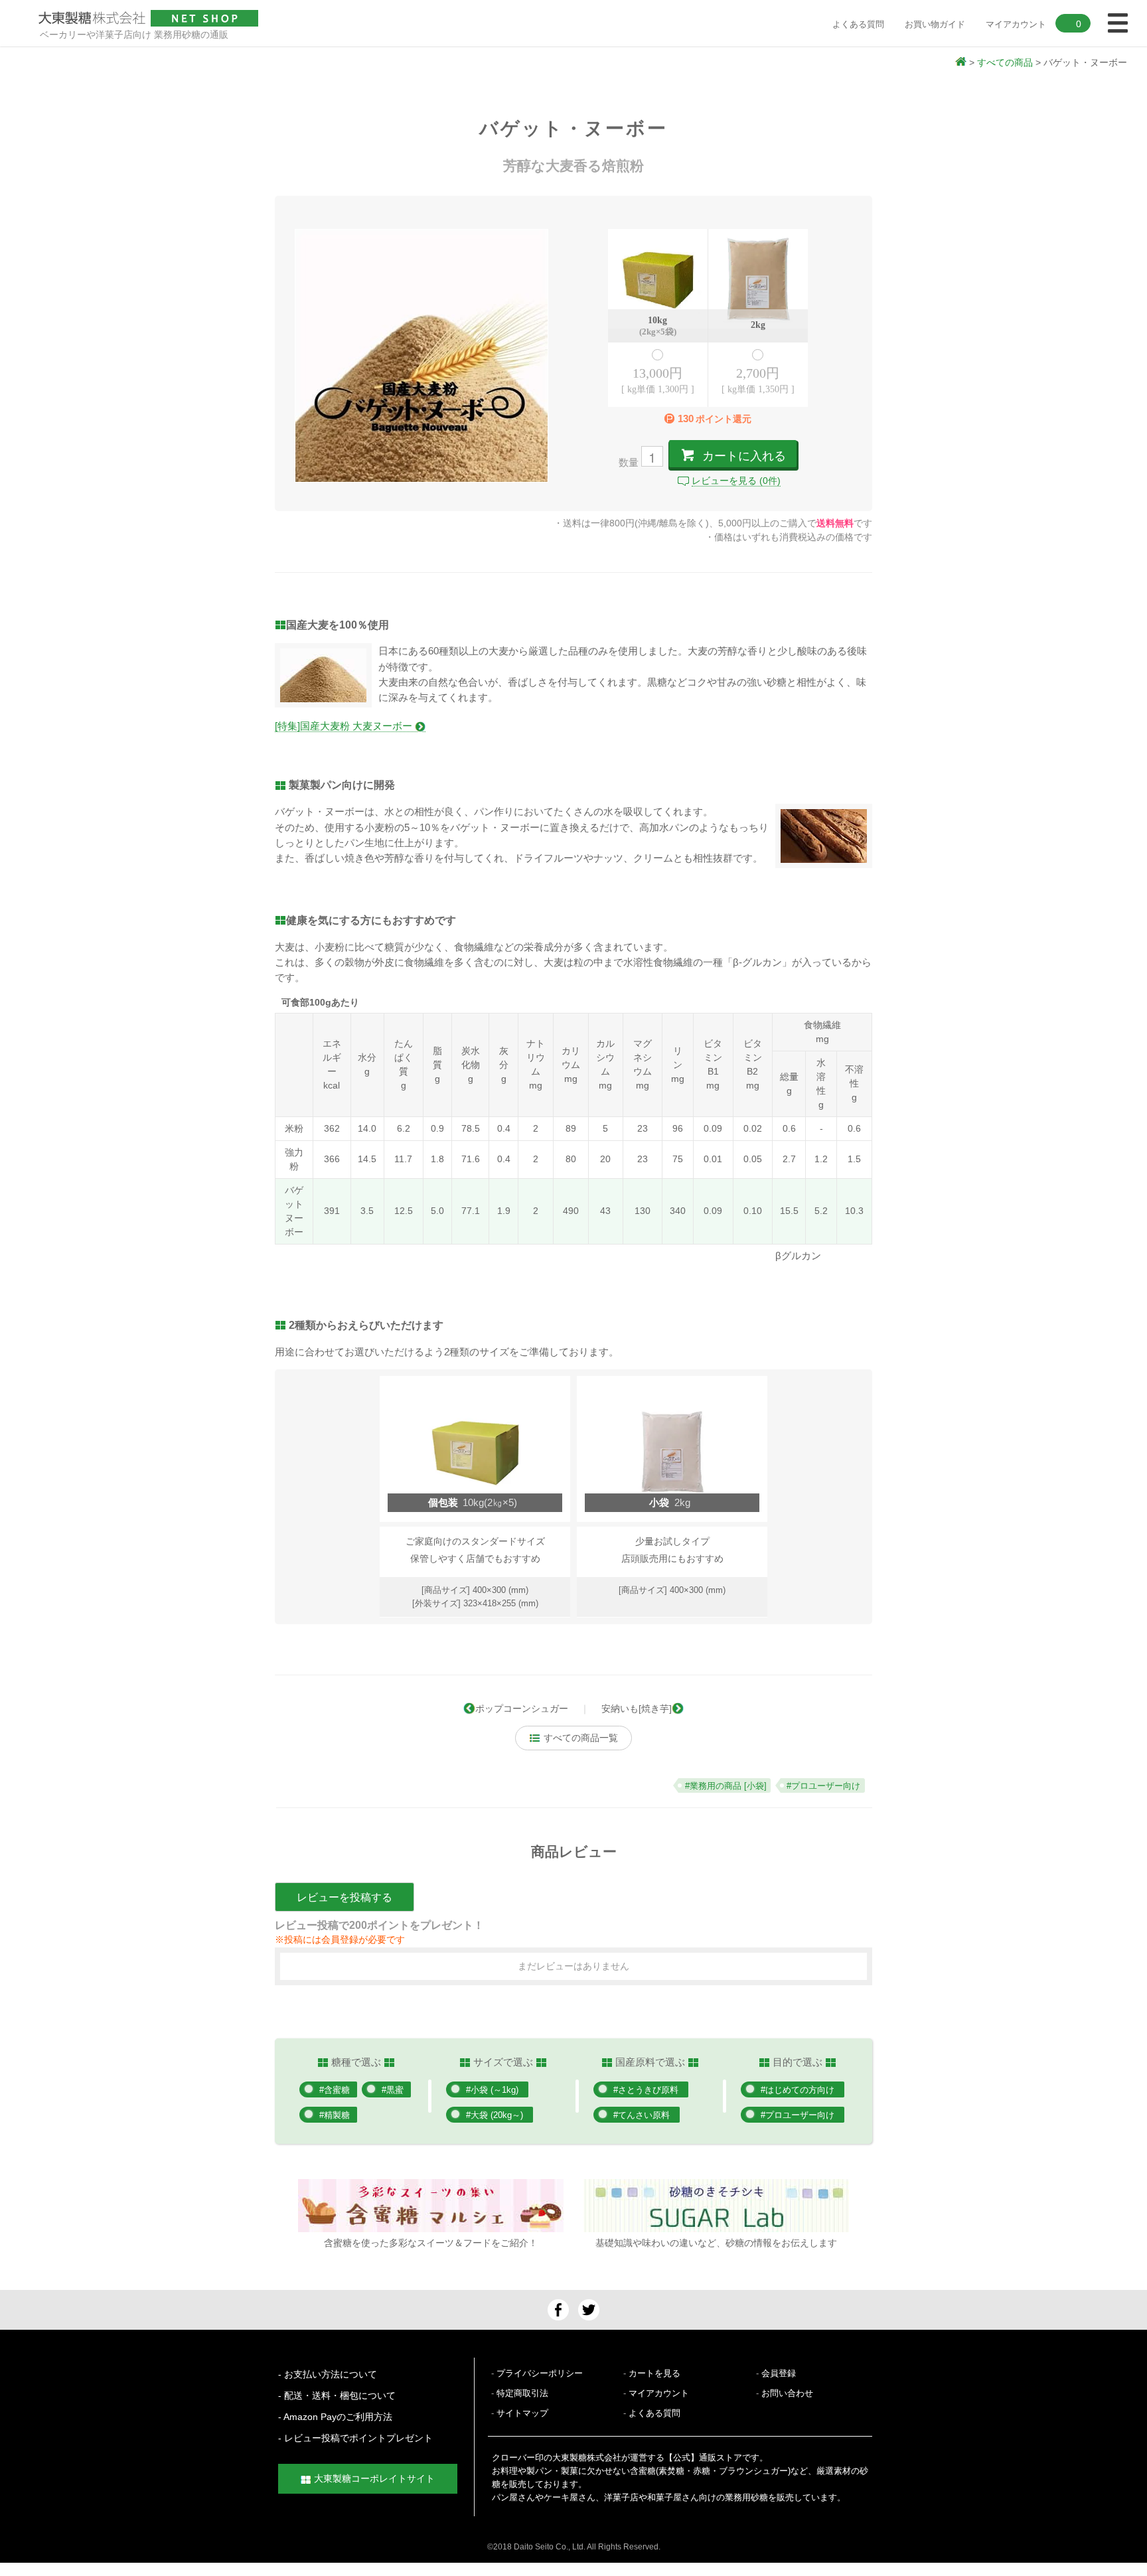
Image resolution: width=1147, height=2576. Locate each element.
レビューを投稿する (344, 1897)
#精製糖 (335, 2115)
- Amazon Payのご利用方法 (335, 2417)
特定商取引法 (522, 2393)
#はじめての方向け (798, 2090)
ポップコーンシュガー (522, 1708)
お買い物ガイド (935, 24)
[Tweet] (589, 2309)
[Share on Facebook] (558, 2309)
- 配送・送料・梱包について (337, 2395)
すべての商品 (1005, 62)
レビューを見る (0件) (736, 481)
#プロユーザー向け (798, 2115)
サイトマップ (522, 2413)
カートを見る (654, 2373)
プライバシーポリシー (540, 2373)
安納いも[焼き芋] (637, 1708)
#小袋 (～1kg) (492, 2090)
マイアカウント (659, 2393)
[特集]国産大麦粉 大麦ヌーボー (345, 726)
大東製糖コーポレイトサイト (374, 2478)
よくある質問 (858, 24)
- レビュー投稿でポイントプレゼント (355, 2438)
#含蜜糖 (335, 2090)
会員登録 (779, 2373)
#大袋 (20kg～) (495, 2115)
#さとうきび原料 (646, 2090)
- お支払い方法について (328, 2374)
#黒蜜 (393, 2090)
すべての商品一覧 (579, 1738)
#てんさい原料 (642, 2115)
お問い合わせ (787, 2393)
